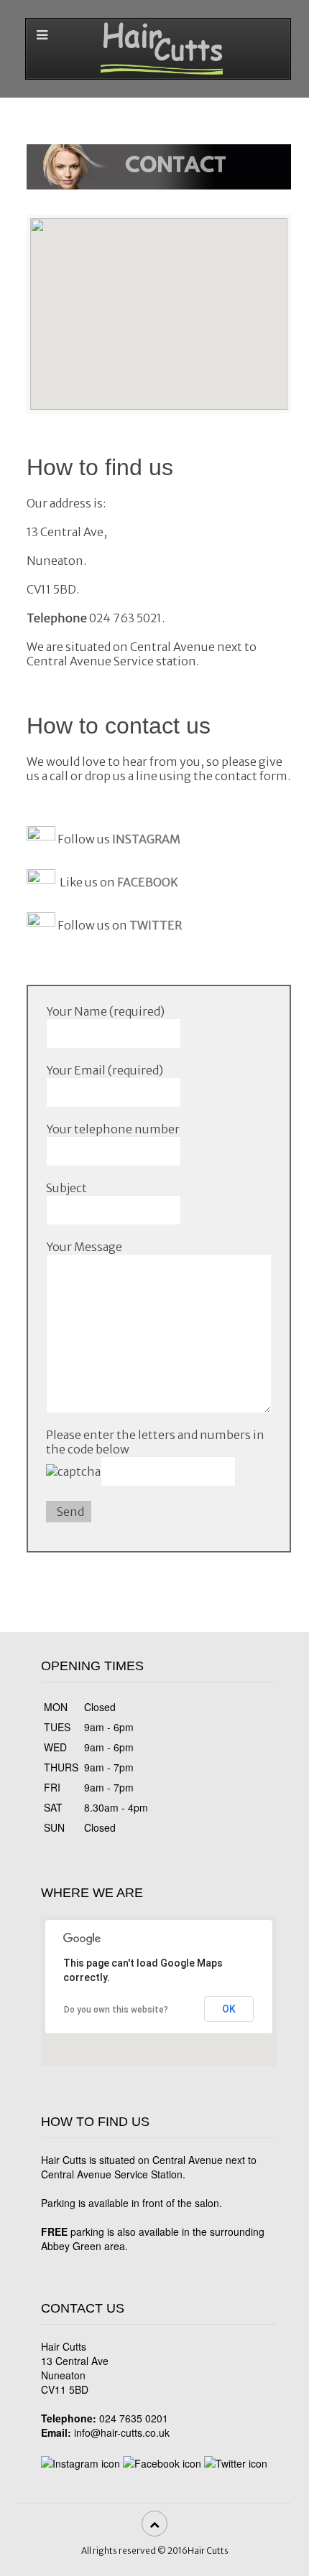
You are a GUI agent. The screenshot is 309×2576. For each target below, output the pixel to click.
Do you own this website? (116, 2010)
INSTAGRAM (146, 840)
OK (229, 2009)
